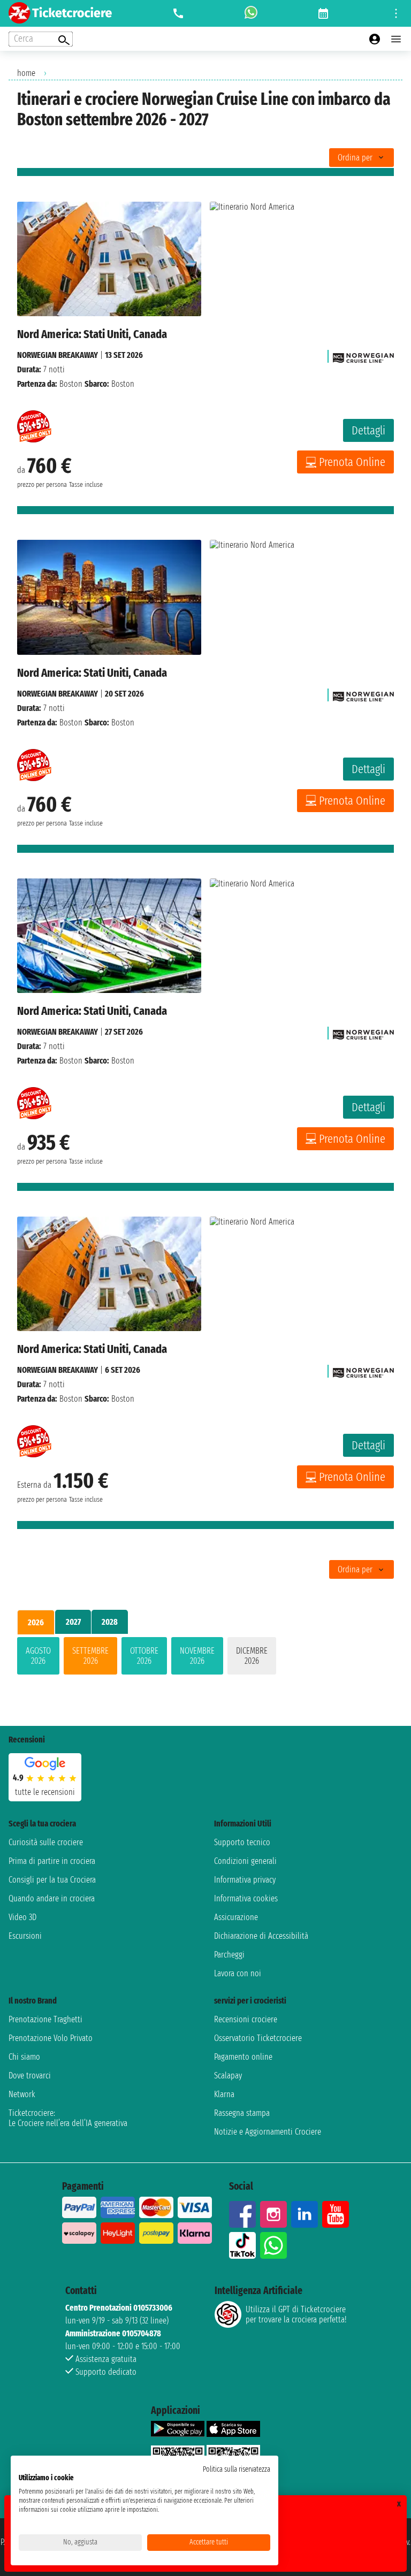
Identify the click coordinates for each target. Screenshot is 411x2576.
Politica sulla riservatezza (237, 2469)
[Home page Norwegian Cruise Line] (363, 355)
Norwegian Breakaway (58, 355)
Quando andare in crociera (52, 1898)
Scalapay (228, 2076)
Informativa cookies (246, 1898)
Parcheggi (229, 1955)
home (26, 73)
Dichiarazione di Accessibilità (261, 1936)
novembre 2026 (197, 1656)
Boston (71, 384)
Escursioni (25, 1936)
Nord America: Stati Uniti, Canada (92, 334)
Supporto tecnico (242, 1842)
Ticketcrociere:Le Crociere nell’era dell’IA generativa (68, 2118)
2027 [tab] (73, 1622)
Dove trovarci (30, 2076)
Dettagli (368, 430)
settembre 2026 (90, 1656)
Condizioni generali (245, 1861)
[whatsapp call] (251, 13)
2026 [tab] (36, 1622)
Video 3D (22, 1917)
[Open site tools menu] (396, 13)
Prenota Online (352, 462)
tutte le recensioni (45, 1792)
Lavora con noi (238, 1973)
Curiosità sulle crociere (46, 1842)
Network (22, 2094)
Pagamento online (243, 2057)
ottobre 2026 (144, 1656)
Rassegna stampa (242, 2113)
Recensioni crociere (246, 2019)
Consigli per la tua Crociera (52, 1880)
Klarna (224, 2094)
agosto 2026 (38, 1656)
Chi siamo (24, 2057)
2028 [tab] (110, 1622)
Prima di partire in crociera (52, 1861)
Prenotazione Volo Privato (51, 2038)
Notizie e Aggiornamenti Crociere (268, 2132)
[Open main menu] (396, 39)
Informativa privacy (245, 1880)
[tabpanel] (205, 1658)
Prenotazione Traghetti (45, 2019)
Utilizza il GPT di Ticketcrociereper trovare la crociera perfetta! (296, 2314)
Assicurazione (236, 1917)
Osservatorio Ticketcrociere (258, 2038)
